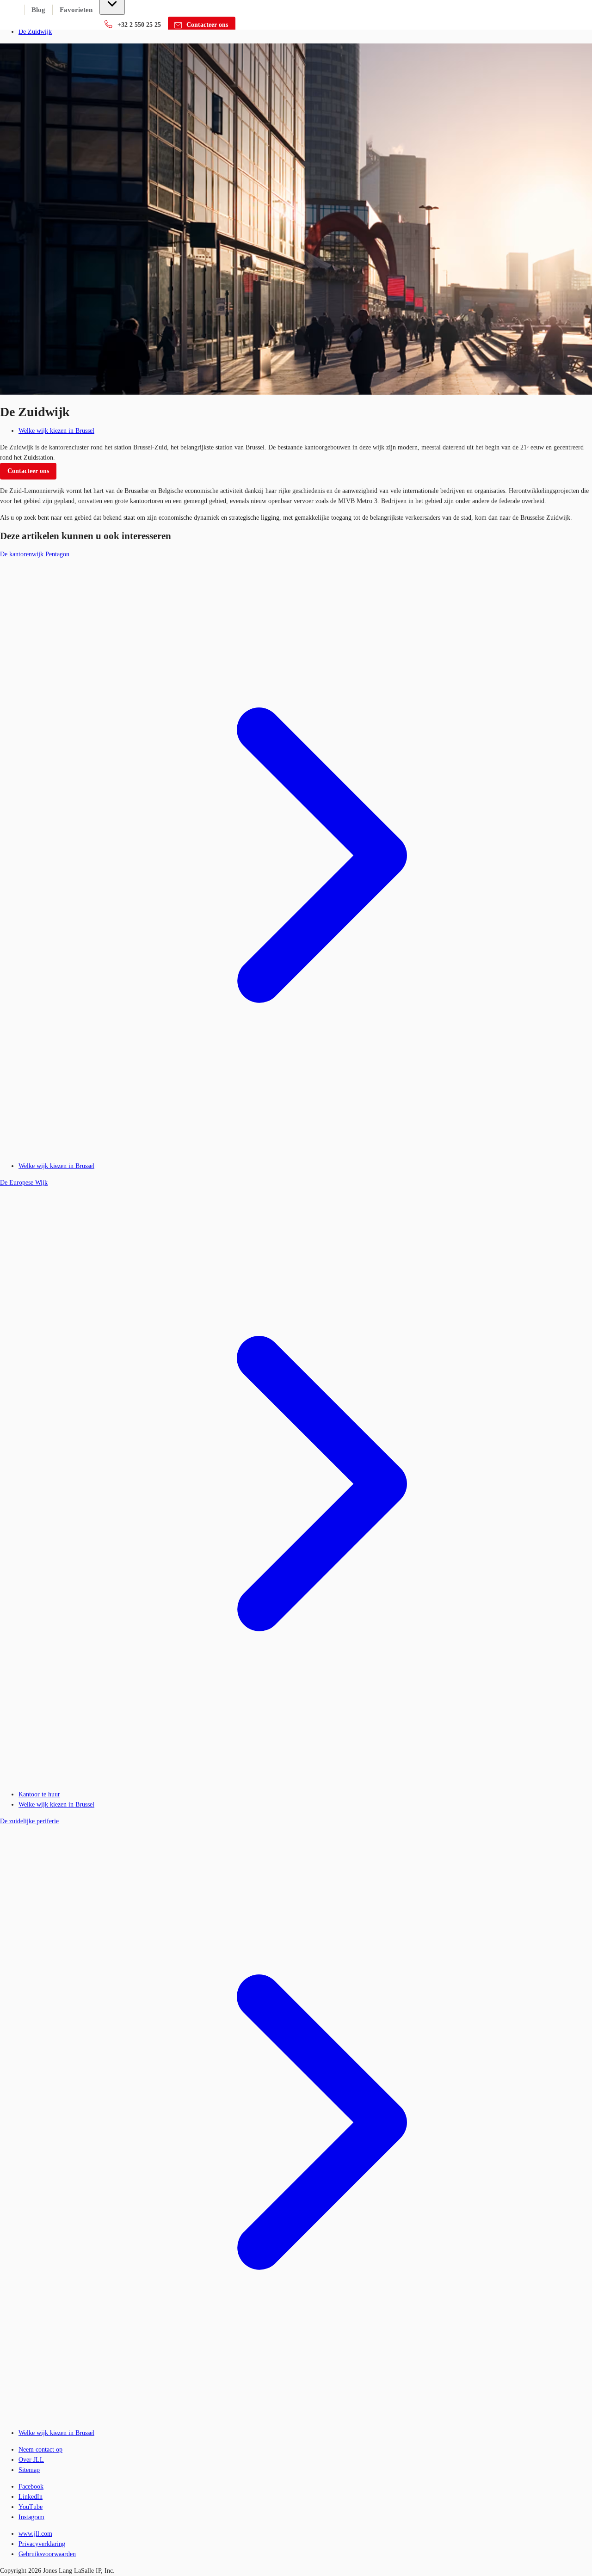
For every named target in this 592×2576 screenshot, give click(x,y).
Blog (38, 10)
